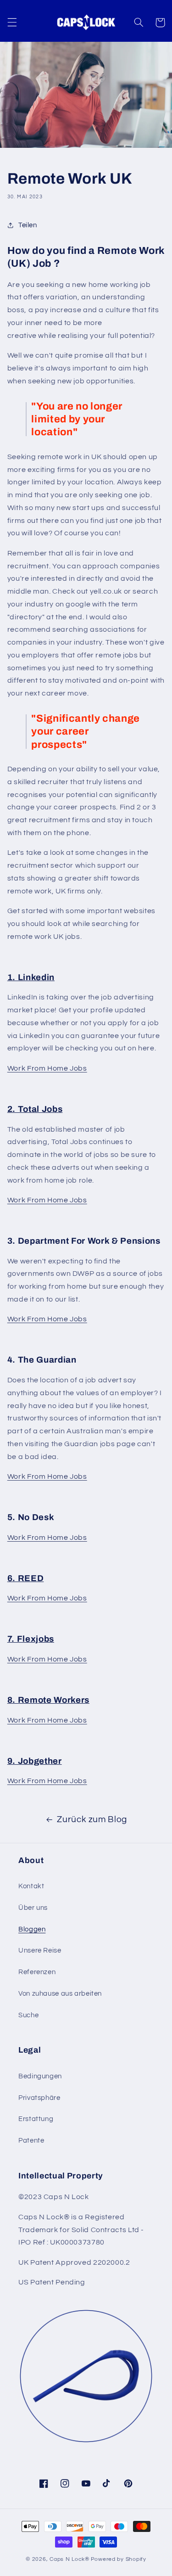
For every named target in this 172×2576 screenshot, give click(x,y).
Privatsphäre (39, 2098)
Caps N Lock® (69, 2559)
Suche (28, 2015)
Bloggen (32, 1929)
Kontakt (31, 1886)
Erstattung (36, 2119)
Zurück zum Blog (92, 1820)
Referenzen (37, 1972)
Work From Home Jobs (47, 1068)
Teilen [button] (28, 225)
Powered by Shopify (119, 2559)
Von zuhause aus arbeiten (60, 1994)
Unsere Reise (40, 1950)
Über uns (33, 1908)
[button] (12, 22)
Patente (31, 2141)
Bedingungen (40, 2076)
